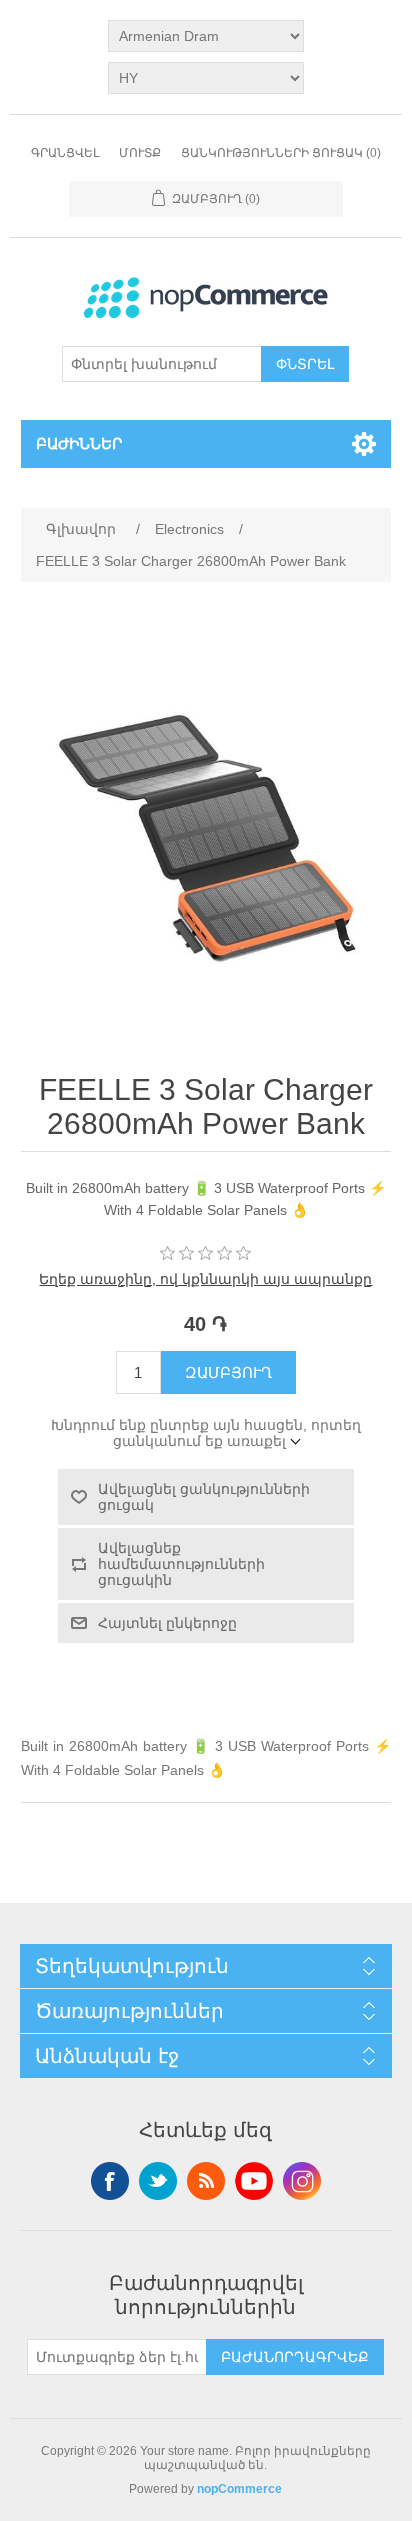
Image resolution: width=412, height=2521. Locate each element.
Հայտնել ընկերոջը (167, 1623)
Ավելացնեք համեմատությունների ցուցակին (181, 1564)
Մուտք (140, 153)
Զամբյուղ (228, 1372)
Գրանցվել (65, 153)
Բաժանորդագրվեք (295, 2357)
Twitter (158, 2181)
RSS (206, 2181)
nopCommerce (239, 2489)
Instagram (302, 2181)
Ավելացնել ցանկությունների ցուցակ (204, 1497)
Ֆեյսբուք (110, 2181)
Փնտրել (305, 364)
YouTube (254, 2181)
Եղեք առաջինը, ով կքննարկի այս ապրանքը (205, 1279)
